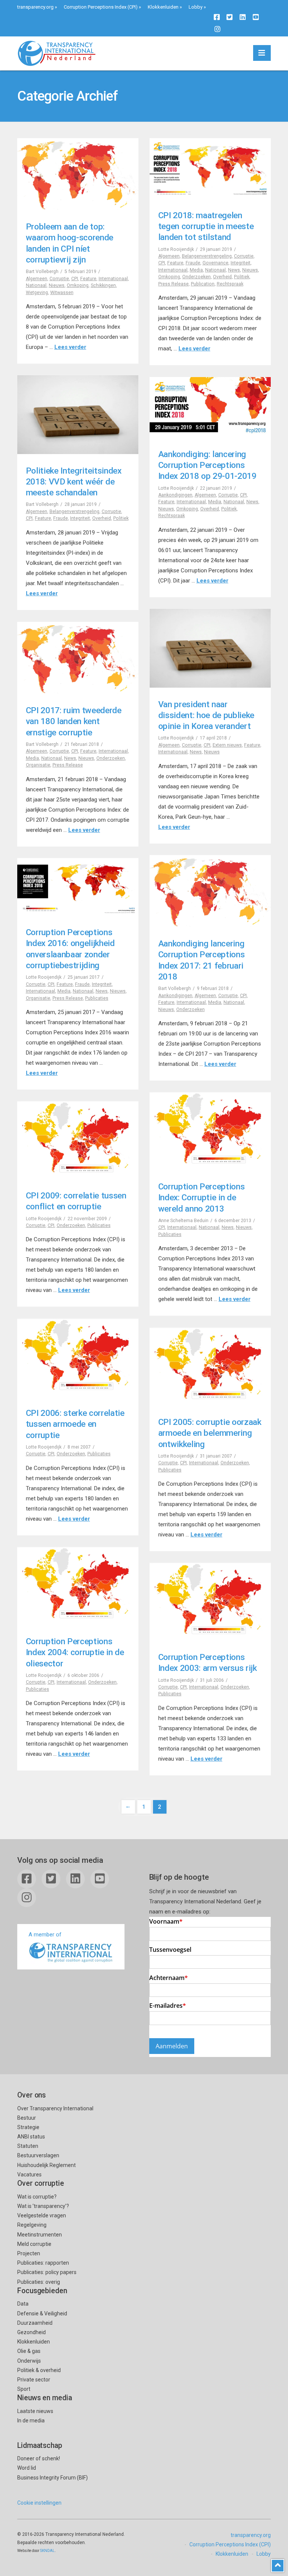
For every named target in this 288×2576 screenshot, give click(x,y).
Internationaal (113, 279)
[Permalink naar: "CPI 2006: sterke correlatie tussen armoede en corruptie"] (78, 1358)
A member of (45, 1935)
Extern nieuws (227, 745)
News (234, 270)
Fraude (193, 263)
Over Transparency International (55, 2108)
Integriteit (241, 263)
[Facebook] (217, 17)
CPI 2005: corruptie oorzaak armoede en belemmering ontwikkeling (210, 1433)
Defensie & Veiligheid (42, 2313)
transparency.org (35, 7)
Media (196, 270)
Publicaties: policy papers (47, 2272)
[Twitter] (229, 17)
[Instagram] (217, 29)
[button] (262, 53)
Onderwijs (29, 2361)
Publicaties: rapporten (43, 2263)
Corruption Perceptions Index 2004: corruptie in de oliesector (75, 1652)
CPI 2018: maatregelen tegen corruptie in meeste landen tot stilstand (206, 226)
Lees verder (70, 347)
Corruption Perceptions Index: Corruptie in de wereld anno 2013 (202, 1197)
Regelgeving (32, 2225)
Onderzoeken (196, 277)
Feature (88, 279)
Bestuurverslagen (38, 2155)
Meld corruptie (34, 2244)
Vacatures (29, 2175)
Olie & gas (29, 2351)
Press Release (173, 284)
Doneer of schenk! (39, 2458)
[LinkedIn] (243, 17)
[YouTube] (256, 17)
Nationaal (36, 285)
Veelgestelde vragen (42, 2215)
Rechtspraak (230, 284)
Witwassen (62, 293)
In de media (31, 2421)
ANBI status (31, 2137)
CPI (75, 279)
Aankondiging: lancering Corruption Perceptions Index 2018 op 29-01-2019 (207, 465)
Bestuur (27, 2118)
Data (23, 2304)
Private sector (34, 2380)
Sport (24, 2389)
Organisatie (38, 765)
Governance (215, 263)
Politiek (242, 277)
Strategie (28, 2127)
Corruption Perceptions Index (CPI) (101, 7)
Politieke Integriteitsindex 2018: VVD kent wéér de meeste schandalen (74, 482)
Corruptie (59, 279)
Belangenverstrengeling (207, 256)
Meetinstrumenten (40, 2235)
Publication (203, 284)
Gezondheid (31, 2332)
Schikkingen (103, 285)
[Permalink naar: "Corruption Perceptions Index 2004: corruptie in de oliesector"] (78, 1586)
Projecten (29, 2253)
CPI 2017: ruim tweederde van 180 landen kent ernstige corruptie (74, 721)
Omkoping (78, 285)
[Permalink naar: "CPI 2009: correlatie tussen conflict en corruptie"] (78, 1140)
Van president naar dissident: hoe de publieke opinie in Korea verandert (206, 715)
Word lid (27, 2468)
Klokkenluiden (163, 7)
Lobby (196, 7)
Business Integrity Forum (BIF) (52, 2478)
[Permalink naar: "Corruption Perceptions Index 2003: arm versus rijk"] (210, 1602)
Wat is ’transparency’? (43, 2206)
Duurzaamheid (35, 2323)
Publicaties (97, 998)
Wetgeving (37, 293)
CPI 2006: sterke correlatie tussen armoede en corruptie (75, 1424)
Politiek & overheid (39, 2370)
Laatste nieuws (35, 2411)
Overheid (222, 277)
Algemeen (37, 279)
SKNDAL (47, 2551)
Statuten (28, 2146)
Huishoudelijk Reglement (46, 2165)
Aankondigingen (175, 495)
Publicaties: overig (39, 2282)
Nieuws (57, 285)
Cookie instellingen (39, 2503)
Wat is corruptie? (37, 2197)
